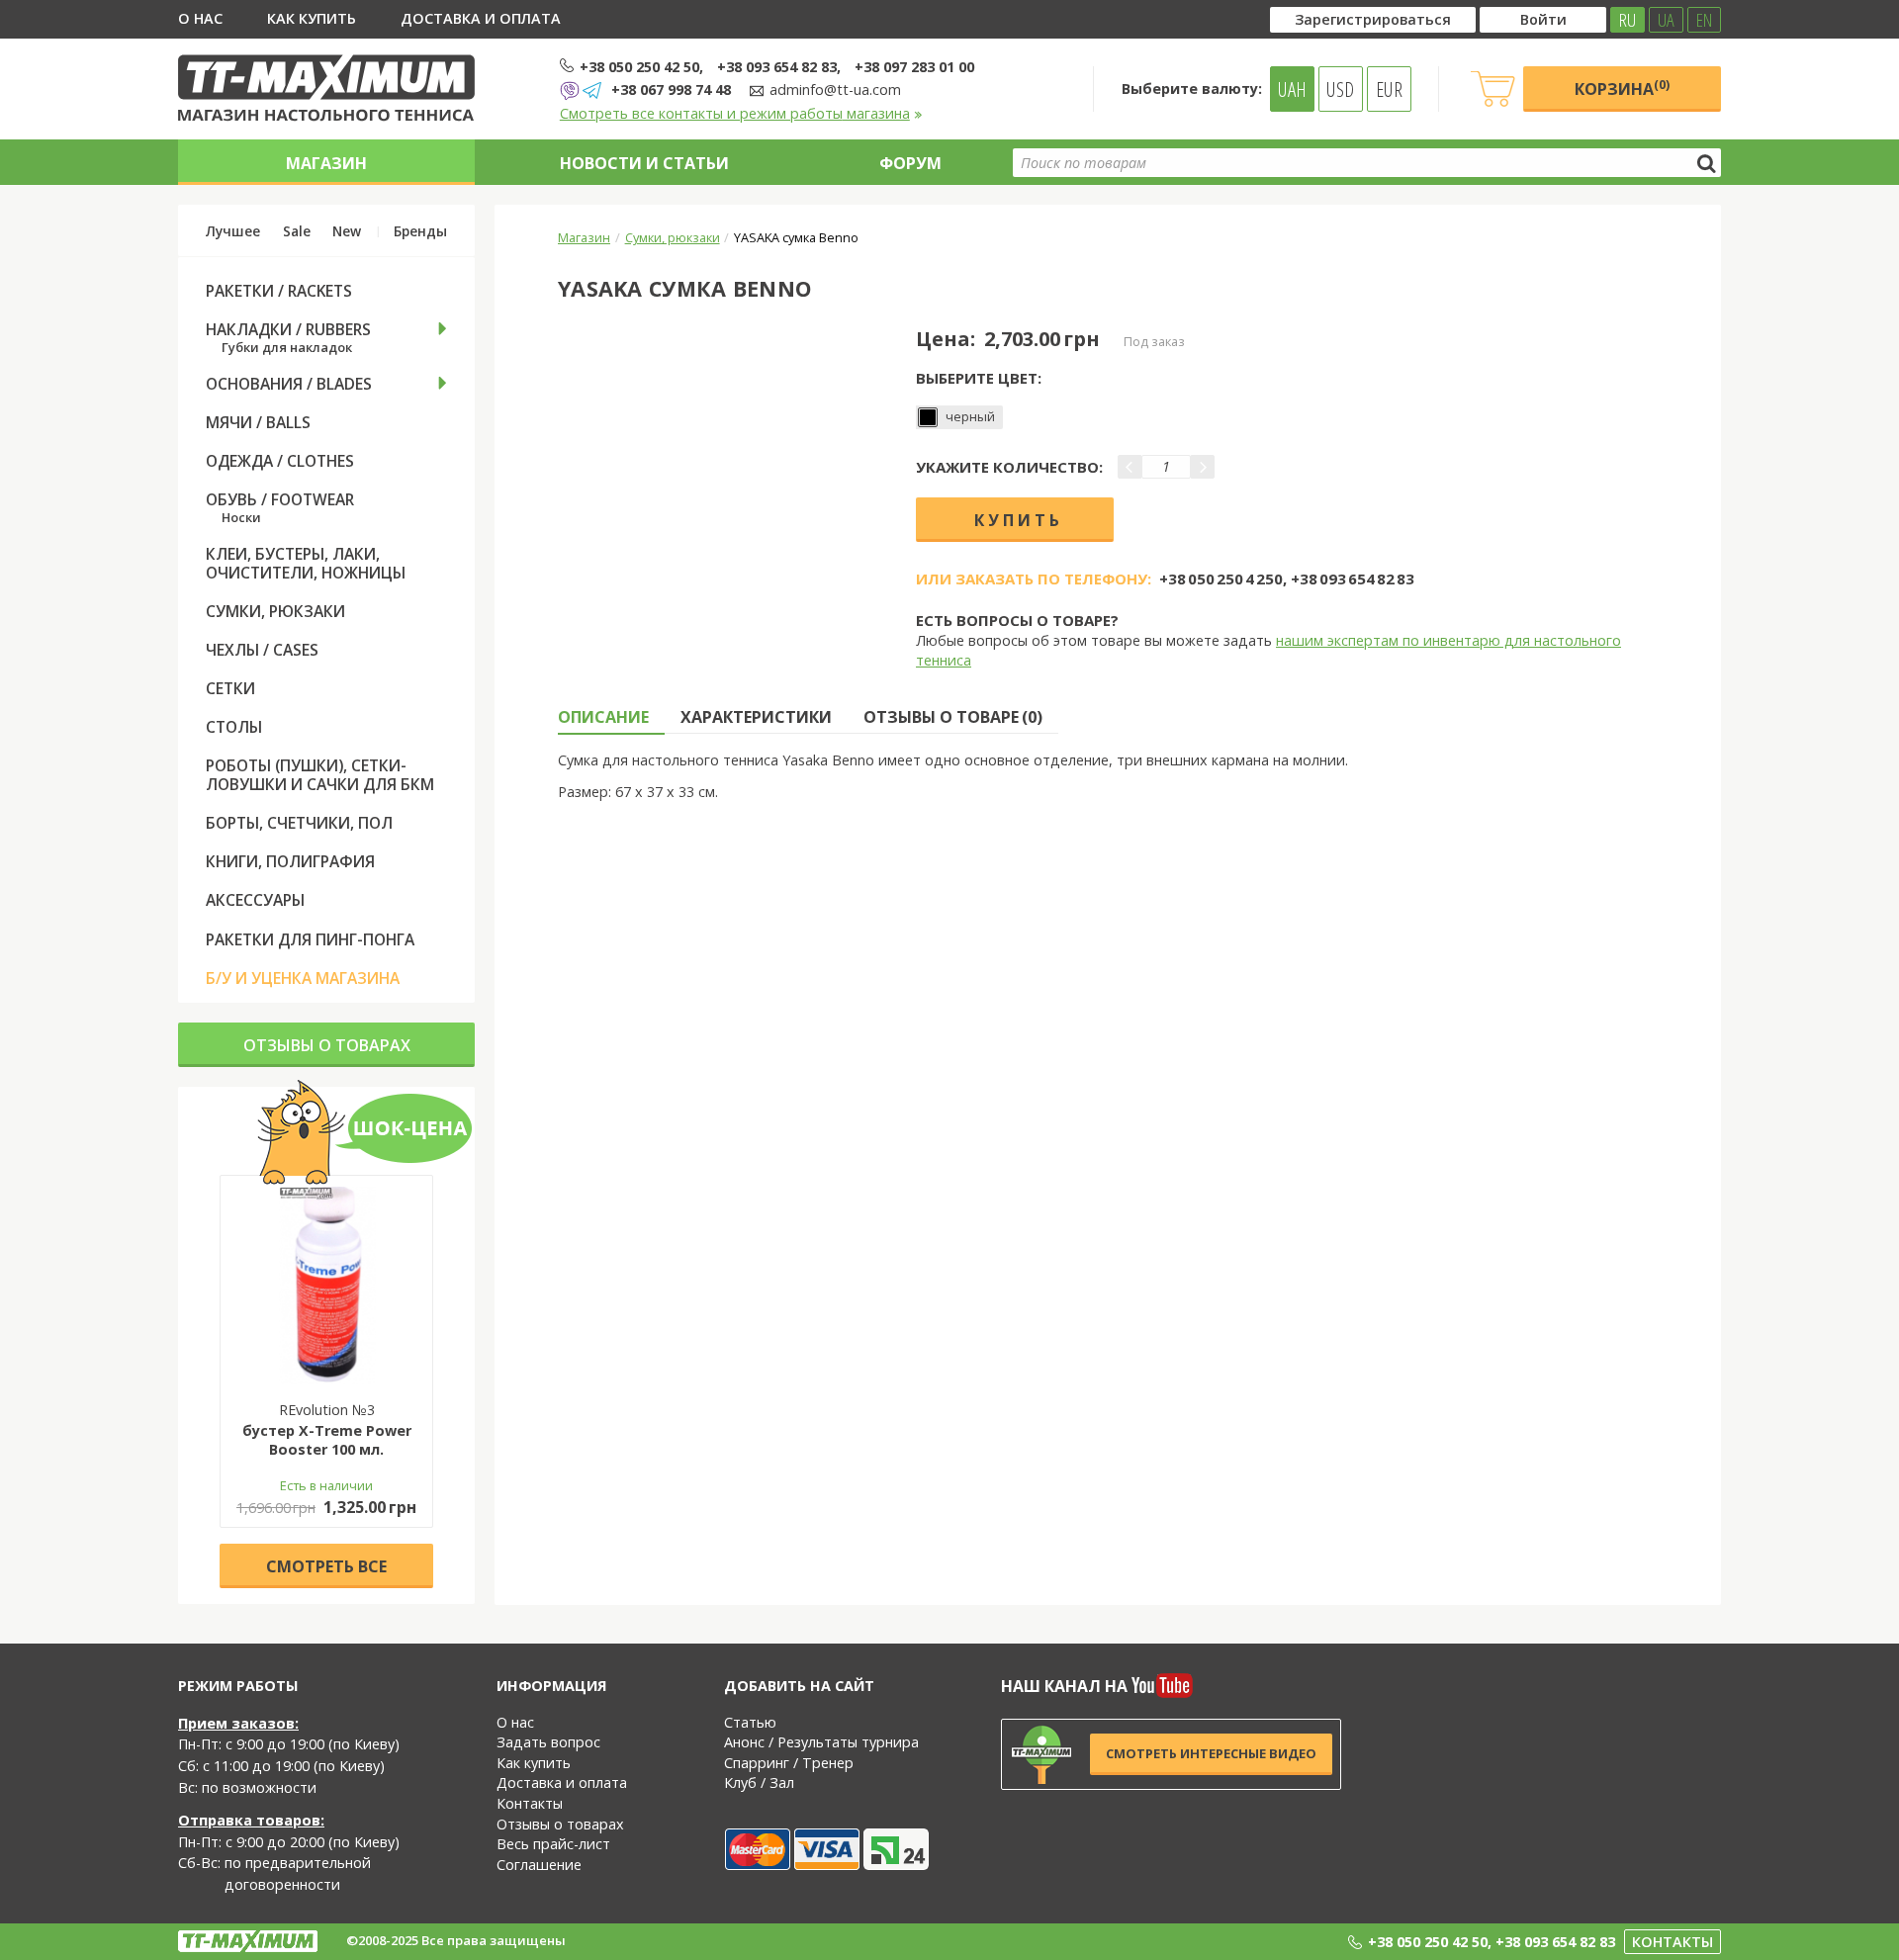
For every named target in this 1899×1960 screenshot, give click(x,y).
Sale (297, 231)
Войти (1543, 19)
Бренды (420, 231)
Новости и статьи (644, 163)
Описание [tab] (603, 717)
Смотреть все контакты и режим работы (735, 113)
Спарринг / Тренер (789, 1763)
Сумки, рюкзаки (673, 237)
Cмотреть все (326, 1566)
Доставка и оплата (481, 18)
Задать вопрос (548, 1742)
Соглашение (539, 1865)
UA (1666, 20)
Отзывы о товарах (327, 1045)
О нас (200, 18)
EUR (1389, 89)
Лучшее (233, 231)
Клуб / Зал (759, 1782)
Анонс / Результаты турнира (821, 1742)
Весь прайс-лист (553, 1844)
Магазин (326, 163)
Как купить (312, 18)
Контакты (530, 1803)
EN (1704, 20)
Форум (910, 163)
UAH (1292, 89)
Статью (750, 1722)
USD (1340, 89)
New (347, 231)
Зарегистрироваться (1373, 19)
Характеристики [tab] (756, 717)
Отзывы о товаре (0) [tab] (953, 717)
